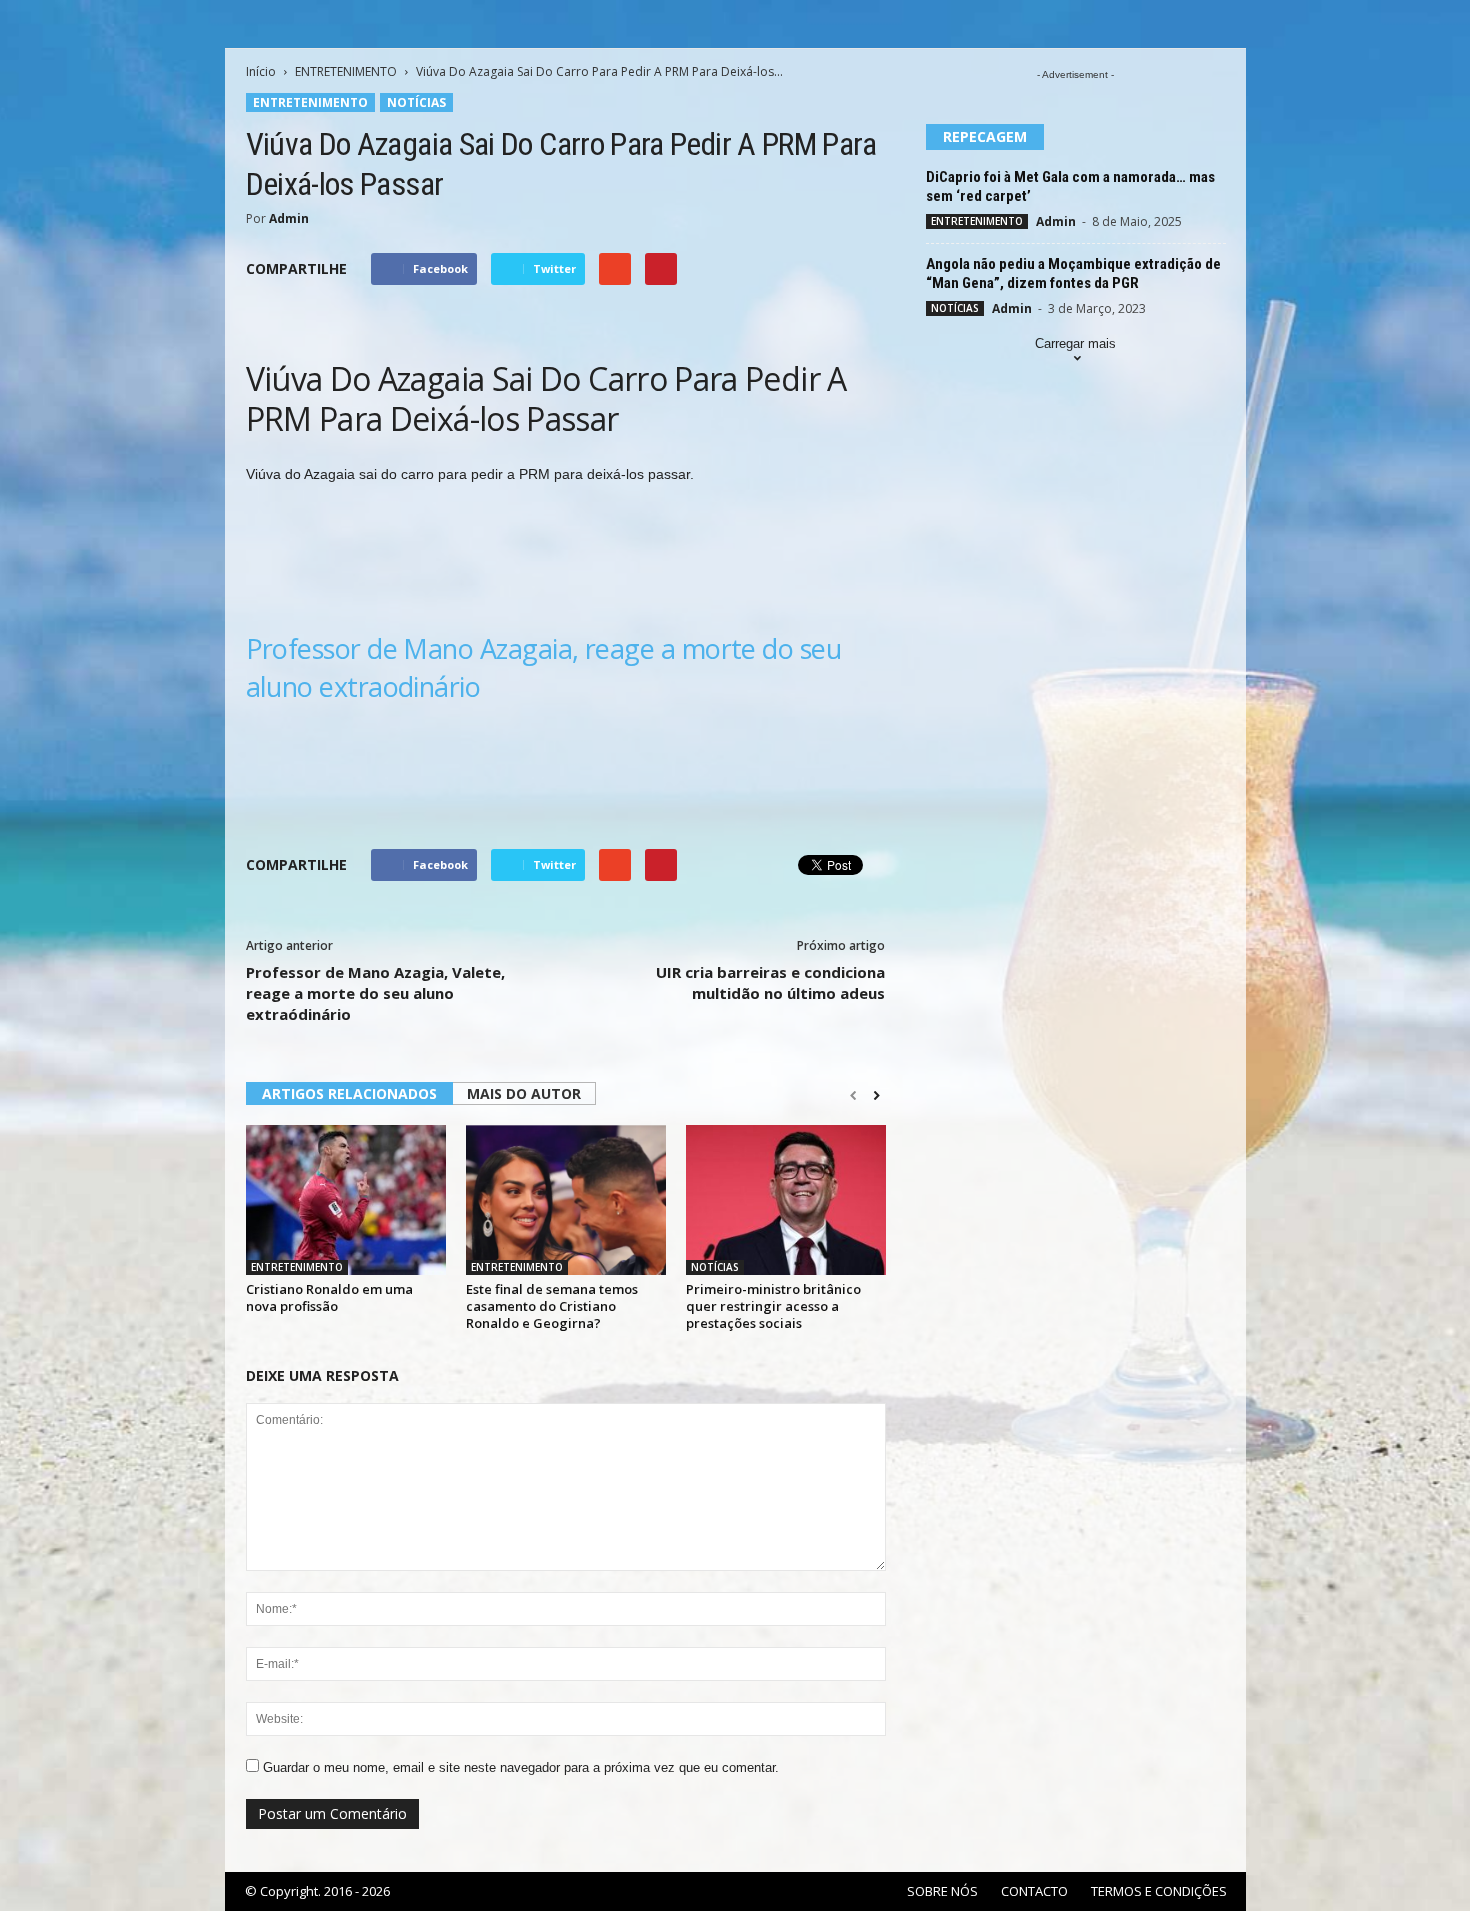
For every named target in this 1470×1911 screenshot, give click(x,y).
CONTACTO (1034, 1891)
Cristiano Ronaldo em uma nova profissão (329, 1297)
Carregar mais (1075, 343)
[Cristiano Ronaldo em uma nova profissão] (346, 1200)
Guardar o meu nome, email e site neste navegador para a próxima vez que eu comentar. (521, 1767)
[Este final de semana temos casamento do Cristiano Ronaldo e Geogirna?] (566, 1200)
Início (261, 71)
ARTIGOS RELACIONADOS (349, 1093)
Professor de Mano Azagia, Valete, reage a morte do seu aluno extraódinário (375, 993)
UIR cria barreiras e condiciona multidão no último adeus (770, 982)
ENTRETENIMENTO (346, 71)
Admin (289, 218)
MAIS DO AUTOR (524, 1093)
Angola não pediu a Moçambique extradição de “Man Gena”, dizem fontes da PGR (1073, 273)
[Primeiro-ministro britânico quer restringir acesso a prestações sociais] (786, 1200)
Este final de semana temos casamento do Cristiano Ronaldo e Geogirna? (552, 1306)
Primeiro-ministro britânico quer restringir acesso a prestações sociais (773, 1306)
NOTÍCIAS (416, 102)
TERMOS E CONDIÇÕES (1159, 1891)
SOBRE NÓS (942, 1891)
